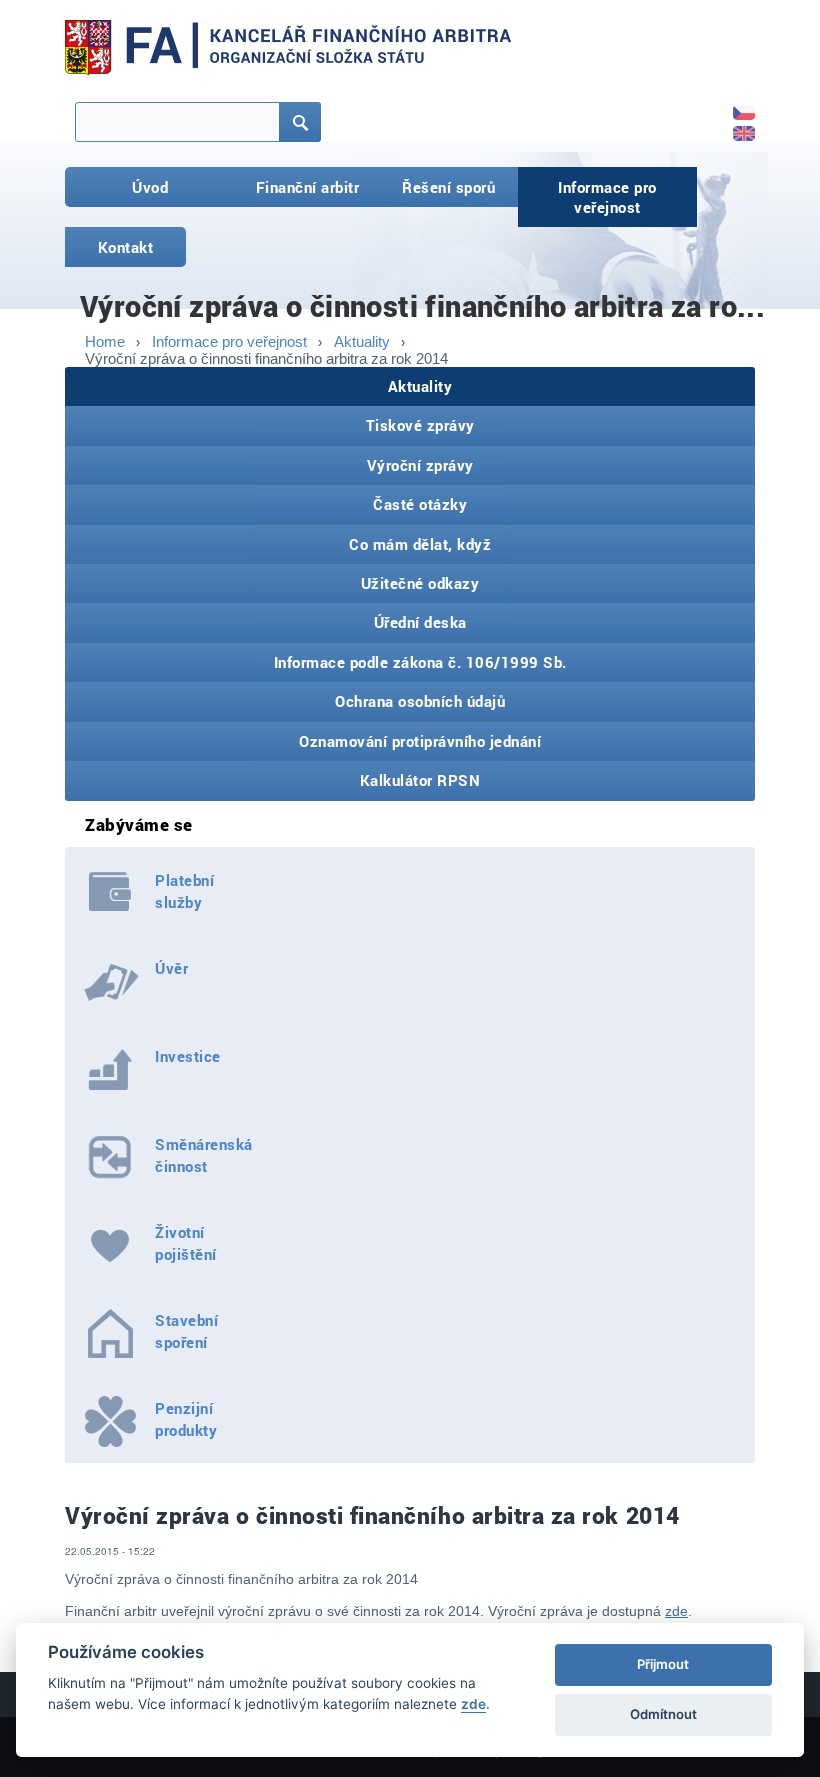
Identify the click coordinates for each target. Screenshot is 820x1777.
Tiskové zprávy (420, 425)
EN (734, 126)
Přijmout (663, 1664)
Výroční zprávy (420, 465)
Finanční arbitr (308, 187)
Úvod (150, 187)
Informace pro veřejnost (607, 197)
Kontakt (126, 247)
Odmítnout (663, 1714)
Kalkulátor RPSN (420, 780)
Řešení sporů (448, 187)
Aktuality (362, 341)
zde (676, 1611)
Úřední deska (420, 622)
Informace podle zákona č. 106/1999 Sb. (420, 662)
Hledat (281, 131)
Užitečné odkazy (420, 583)
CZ (734, 105)
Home (105, 341)
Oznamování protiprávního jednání (420, 741)
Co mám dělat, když (420, 544)
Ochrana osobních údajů (420, 701)
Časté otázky (420, 504)
